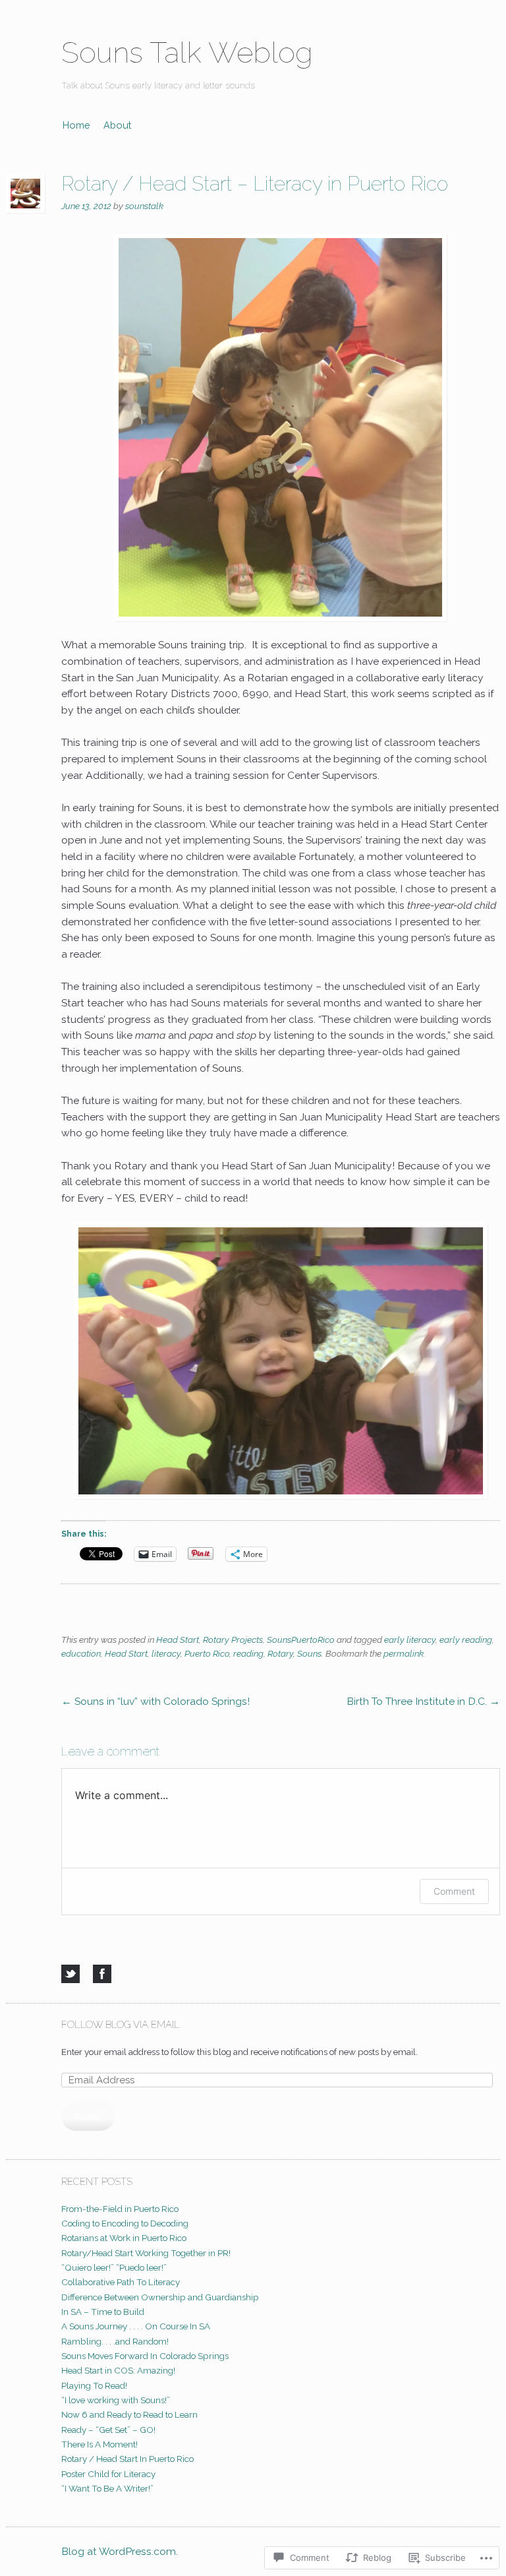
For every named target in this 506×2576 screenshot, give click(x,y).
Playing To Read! (94, 2385)
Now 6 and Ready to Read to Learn (129, 2414)
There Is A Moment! (99, 2444)
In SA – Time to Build (103, 2312)
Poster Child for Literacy (108, 2474)
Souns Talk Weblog (187, 52)
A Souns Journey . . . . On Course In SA (136, 2326)
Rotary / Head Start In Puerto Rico (127, 2459)
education (81, 1653)
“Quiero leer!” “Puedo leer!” (114, 2267)
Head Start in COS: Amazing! (118, 2370)
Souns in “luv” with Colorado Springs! (155, 1701)
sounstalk (144, 206)
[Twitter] (70, 1974)
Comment (454, 1891)
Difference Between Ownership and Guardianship (160, 2297)
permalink (404, 1653)
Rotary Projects (233, 1640)
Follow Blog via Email (121, 2025)
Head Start (178, 1640)
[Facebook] (102, 1974)
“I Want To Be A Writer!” (107, 2488)
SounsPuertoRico (301, 1640)
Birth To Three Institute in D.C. (423, 1701)
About (117, 125)
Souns (309, 1653)
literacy (166, 1653)
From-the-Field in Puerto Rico (120, 2209)
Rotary (280, 1653)
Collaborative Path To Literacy (121, 2282)
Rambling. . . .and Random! (115, 2341)
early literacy (410, 1640)
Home (76, 125)
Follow (88, 2116)
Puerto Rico (207, 1653)
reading (248, 1653)
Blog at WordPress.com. (120, 2551)
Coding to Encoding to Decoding (125, 2223)
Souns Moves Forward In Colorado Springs (145, 2356)
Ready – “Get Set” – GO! (108, 2430)
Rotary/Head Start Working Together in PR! (146, 2253)
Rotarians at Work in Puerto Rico (124, 2238)
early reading (466, 1640)
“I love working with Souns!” (116, 2400)
